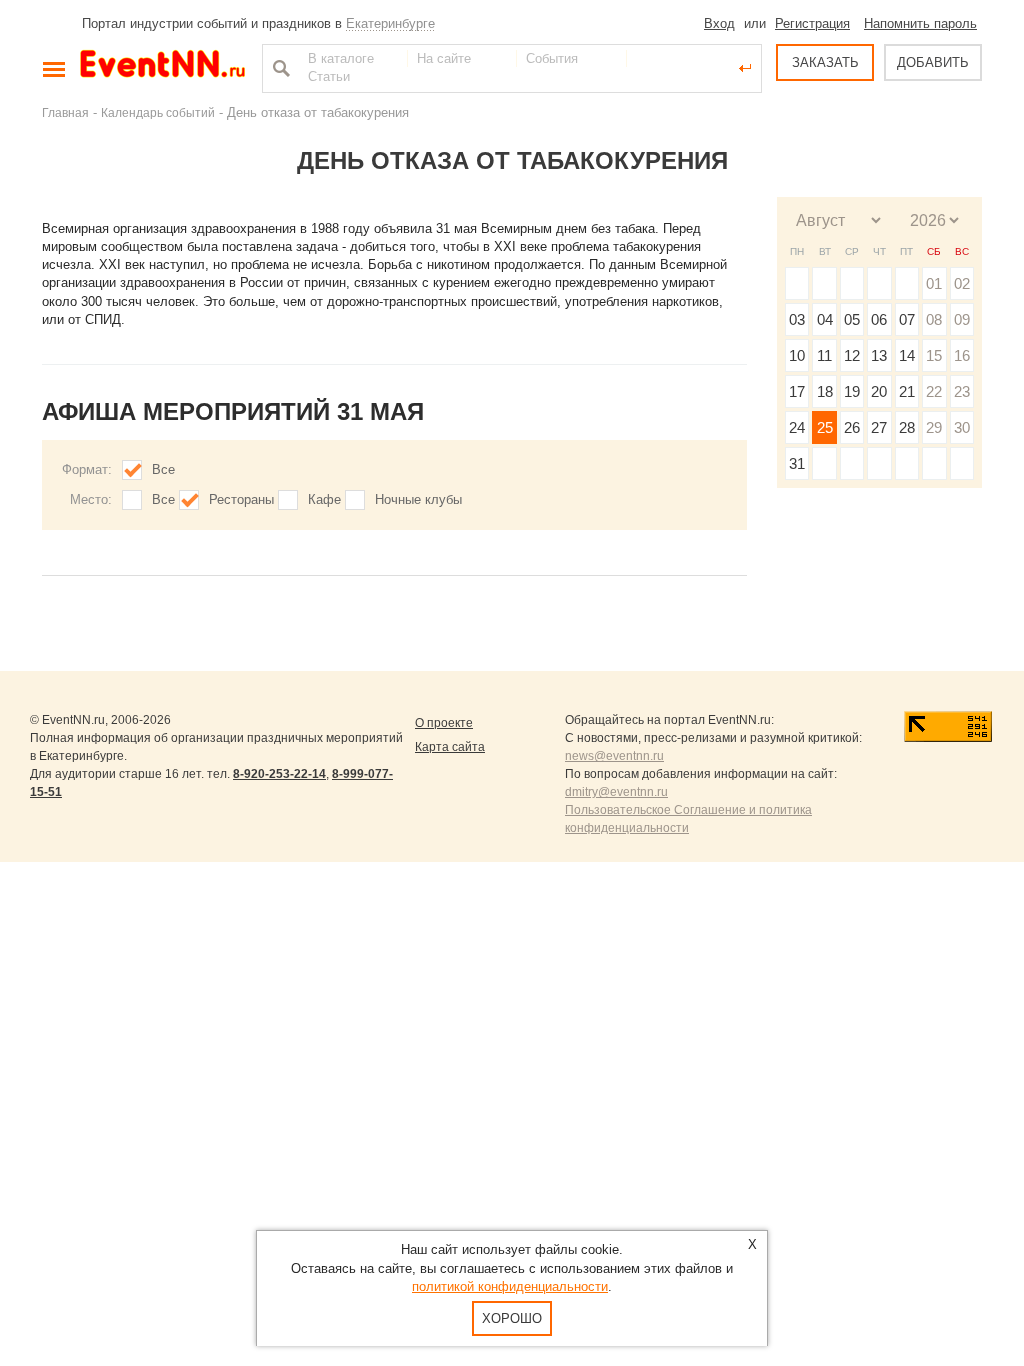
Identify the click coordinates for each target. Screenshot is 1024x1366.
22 (934, 391)
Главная (65, 112)
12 (852, 355)
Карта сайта (450, 747)
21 (907, 391)
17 (797, 391)
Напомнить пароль (920, 23)
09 (962, 319)
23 (962, 391)
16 (962, 355)
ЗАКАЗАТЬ (825, 62)
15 (934, 355)
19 (852, 391)
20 (879, 391)
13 (879, 355)
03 (797, 319)
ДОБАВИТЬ (933, 62)
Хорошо (512, 1318)
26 (852, 427)
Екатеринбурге (390, 23)
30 (962, 427)
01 (934, 283)
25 (825, 427)
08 (934, 319)
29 (934, 427)
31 (797, 463)
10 (797, 355)
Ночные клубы (418, 499)
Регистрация (812, 23)
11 (824, 355)
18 (825, 391)
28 (907, 427)
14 (907, 355)
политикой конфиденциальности (510, 1286)
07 (907, 319)
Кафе (324, 499)
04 (825, 319)
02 (962, 283)
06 (879, 319)
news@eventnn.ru (614, 756)
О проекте (444, 723)
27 (879, 427)
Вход (719, 23)
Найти (279, 68)
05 (852, 319)
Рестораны (241, 499)
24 (797, 427)
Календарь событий (158, 112)
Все (163, 469)
